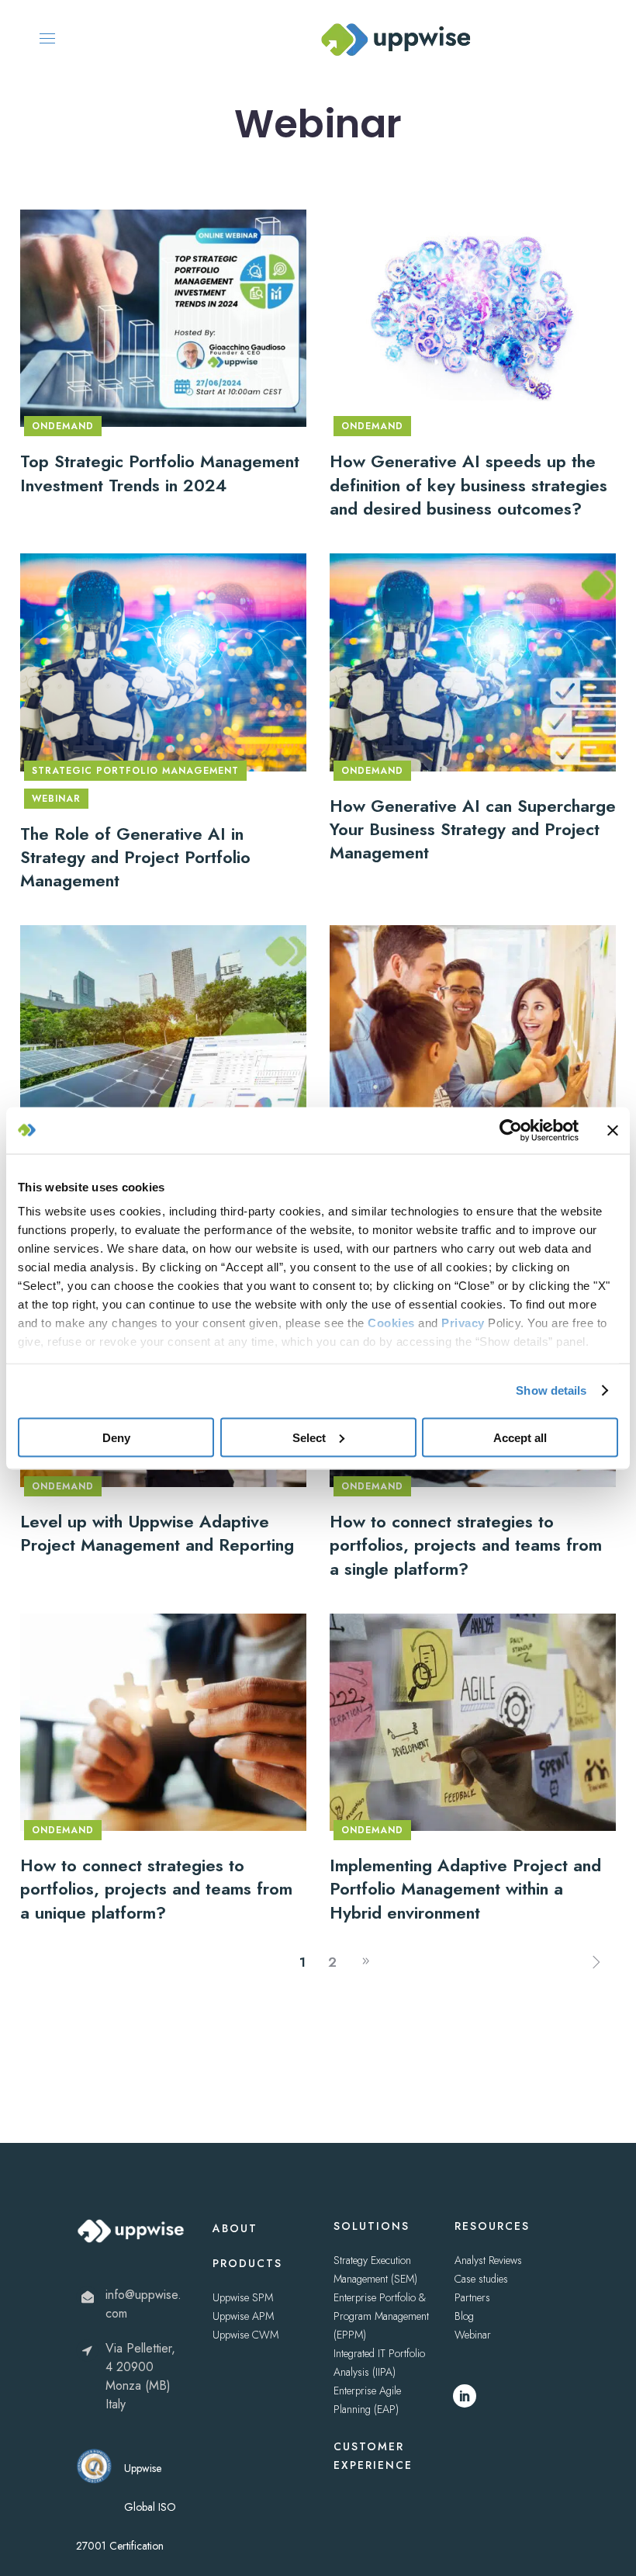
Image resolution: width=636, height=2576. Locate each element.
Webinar (473, 2335)
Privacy (463, 1323)
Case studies (481, 2279)
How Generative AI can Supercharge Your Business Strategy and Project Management (473, 829)
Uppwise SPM (243, 2297)
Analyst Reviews (488, 2260)
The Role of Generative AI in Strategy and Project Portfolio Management (135, 857)
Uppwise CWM (245, 2335)
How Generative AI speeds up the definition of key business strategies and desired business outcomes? (468, 485)
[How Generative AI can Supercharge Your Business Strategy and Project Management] (473, 660)
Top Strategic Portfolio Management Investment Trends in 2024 (160, 473)
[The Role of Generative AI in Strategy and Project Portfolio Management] (163, 660)
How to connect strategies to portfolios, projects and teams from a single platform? (466, 1545)
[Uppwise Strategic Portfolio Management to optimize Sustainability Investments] (163, 1033)
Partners (472, 2297)
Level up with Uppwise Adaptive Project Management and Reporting (157, 1533)
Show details (551, 1390)
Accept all (520, 1437)
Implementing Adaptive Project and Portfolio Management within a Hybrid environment (465, 1889)
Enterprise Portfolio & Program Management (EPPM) (381, 2316)
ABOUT (235, 2228)
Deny (116, 1437)
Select (309, 1437)
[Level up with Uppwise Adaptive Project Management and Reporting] (473, 1033)
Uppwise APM (243, 2316)
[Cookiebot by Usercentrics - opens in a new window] (511, 1130)
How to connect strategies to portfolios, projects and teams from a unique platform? (156, 1889)
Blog (464, 2316)
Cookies (391, 1323)
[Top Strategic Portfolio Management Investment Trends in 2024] (163, 317)
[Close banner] (613, 1130)
